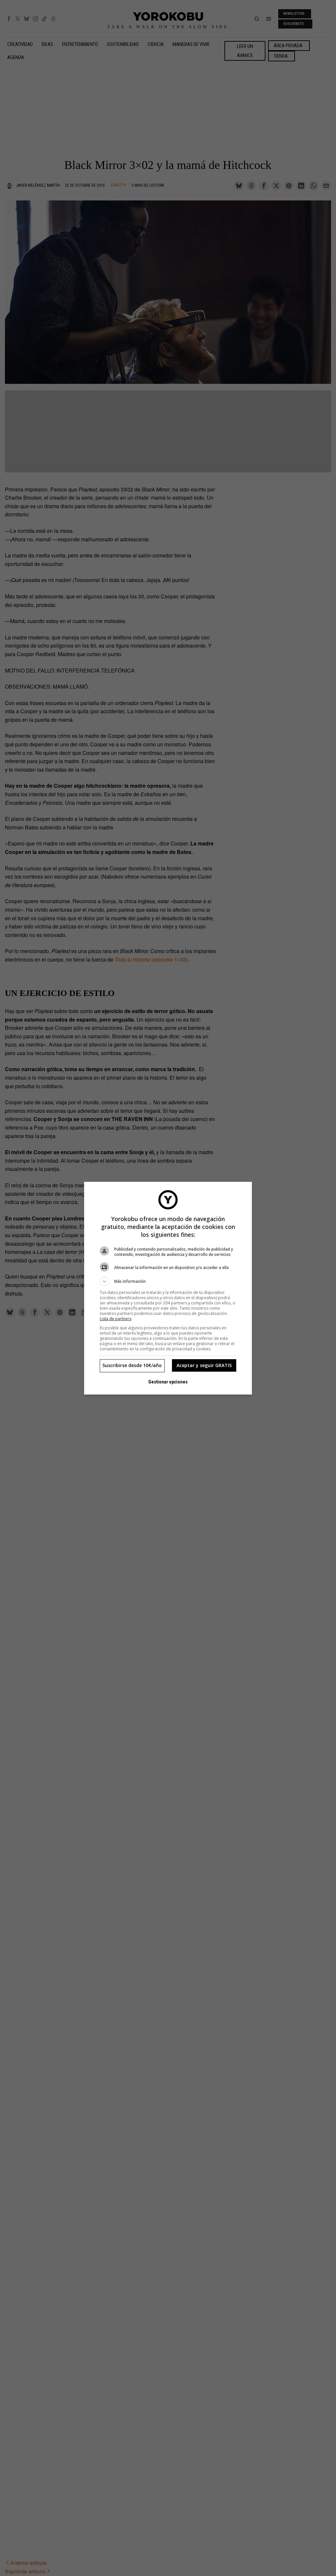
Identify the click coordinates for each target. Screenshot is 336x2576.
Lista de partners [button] (115, 1319)
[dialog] (168, 1288)
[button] (168, 1281)
